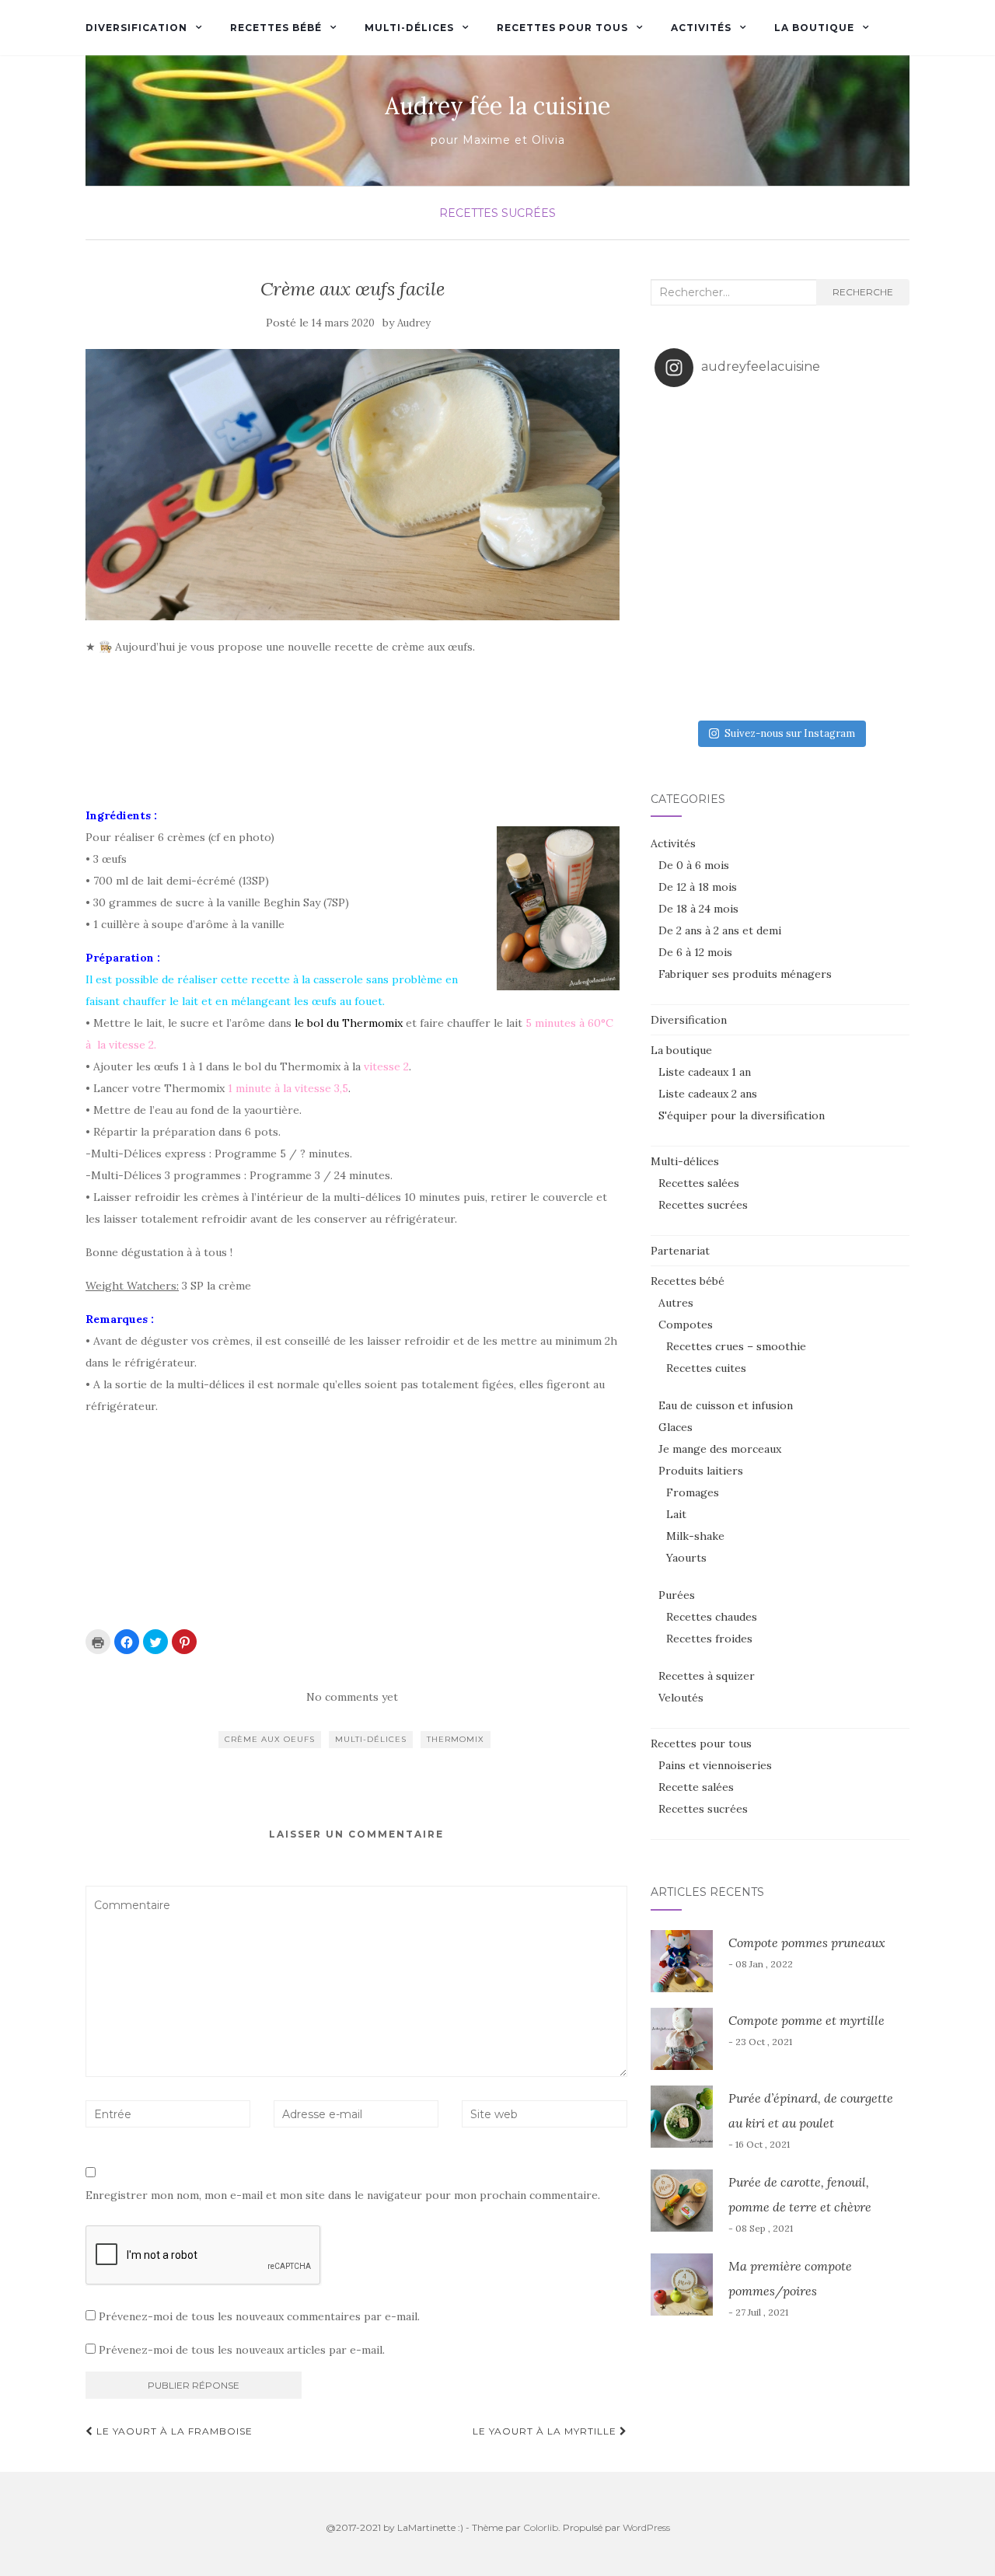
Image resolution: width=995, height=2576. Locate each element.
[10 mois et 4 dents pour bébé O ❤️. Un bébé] (811, 430)
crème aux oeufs (270, 1739)
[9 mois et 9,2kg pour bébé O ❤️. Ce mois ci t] (748, 493)
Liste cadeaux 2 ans (708, 1094)
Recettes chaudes (712, 1617)
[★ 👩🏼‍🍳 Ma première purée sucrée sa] (748, 681)
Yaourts (686, 1558)
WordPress (646, 2527)
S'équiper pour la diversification (742, 1115)
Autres (676, 1303)
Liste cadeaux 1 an (705, 1072)
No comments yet (352, 1697)
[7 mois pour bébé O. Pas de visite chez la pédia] (811, 556)
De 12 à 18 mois (698, 887)
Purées (677, 1595)
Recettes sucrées (497, 213)
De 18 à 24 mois (698, 909)
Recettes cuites (706, 1368)
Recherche (863, 292)
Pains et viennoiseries (715, 1765)
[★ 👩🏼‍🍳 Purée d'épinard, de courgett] (874, 430)
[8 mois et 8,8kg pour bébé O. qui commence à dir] (686, 556)
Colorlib (541, 2527)
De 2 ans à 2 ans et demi (720, 930)
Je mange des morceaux (720, 1449)
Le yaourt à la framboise (173, 2431)
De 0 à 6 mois (694, 865)
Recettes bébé (276, 28)
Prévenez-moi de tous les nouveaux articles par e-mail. (242, 2350)
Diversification (136, 28)
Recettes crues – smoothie (736, 1346)
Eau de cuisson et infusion (726, 1405)
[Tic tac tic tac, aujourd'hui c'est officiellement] (874, 556)
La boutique (814, 28)
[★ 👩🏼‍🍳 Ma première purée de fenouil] (811, 619)
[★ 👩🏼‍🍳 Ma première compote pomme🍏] (748, 430)
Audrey (414, 323)
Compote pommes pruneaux (807, 1942)
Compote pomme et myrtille (806, 2020)
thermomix (456, 1739)
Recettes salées (699, 1183)
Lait (676, 1514)
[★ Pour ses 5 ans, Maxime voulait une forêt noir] (686, 493)
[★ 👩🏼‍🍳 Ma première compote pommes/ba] (686, 681)
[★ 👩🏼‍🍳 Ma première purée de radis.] (874, 619)
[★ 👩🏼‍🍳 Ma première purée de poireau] (874, 681)
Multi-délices (409, 28)
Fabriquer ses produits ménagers (745, 974)
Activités (701, 28)
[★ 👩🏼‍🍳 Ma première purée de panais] (811, 681)
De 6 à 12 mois (695, 952)
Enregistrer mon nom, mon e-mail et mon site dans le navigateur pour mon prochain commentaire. (343, 2195)
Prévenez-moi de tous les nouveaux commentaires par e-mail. (259, 2316)
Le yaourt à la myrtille (546, 2431)
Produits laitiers (701, 1471)
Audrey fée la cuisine (497, 106)
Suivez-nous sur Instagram (790, 733)
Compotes (686, 1325)
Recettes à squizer (707, 1676)
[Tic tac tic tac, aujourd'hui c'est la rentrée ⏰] (874, 493)
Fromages (693, 1492)
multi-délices (371, 1739)
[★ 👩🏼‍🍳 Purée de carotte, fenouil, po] (811, 493)
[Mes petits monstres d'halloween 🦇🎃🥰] (686, 430)
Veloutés (681, 1698)
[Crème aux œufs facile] (353, 485)
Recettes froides (709, 1639)
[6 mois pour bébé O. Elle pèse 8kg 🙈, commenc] (748, 619)
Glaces (676, 1427)
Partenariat (680, 1251)
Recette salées (696, 1787)
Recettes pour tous (562, 28)
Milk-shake (695, 1536)
